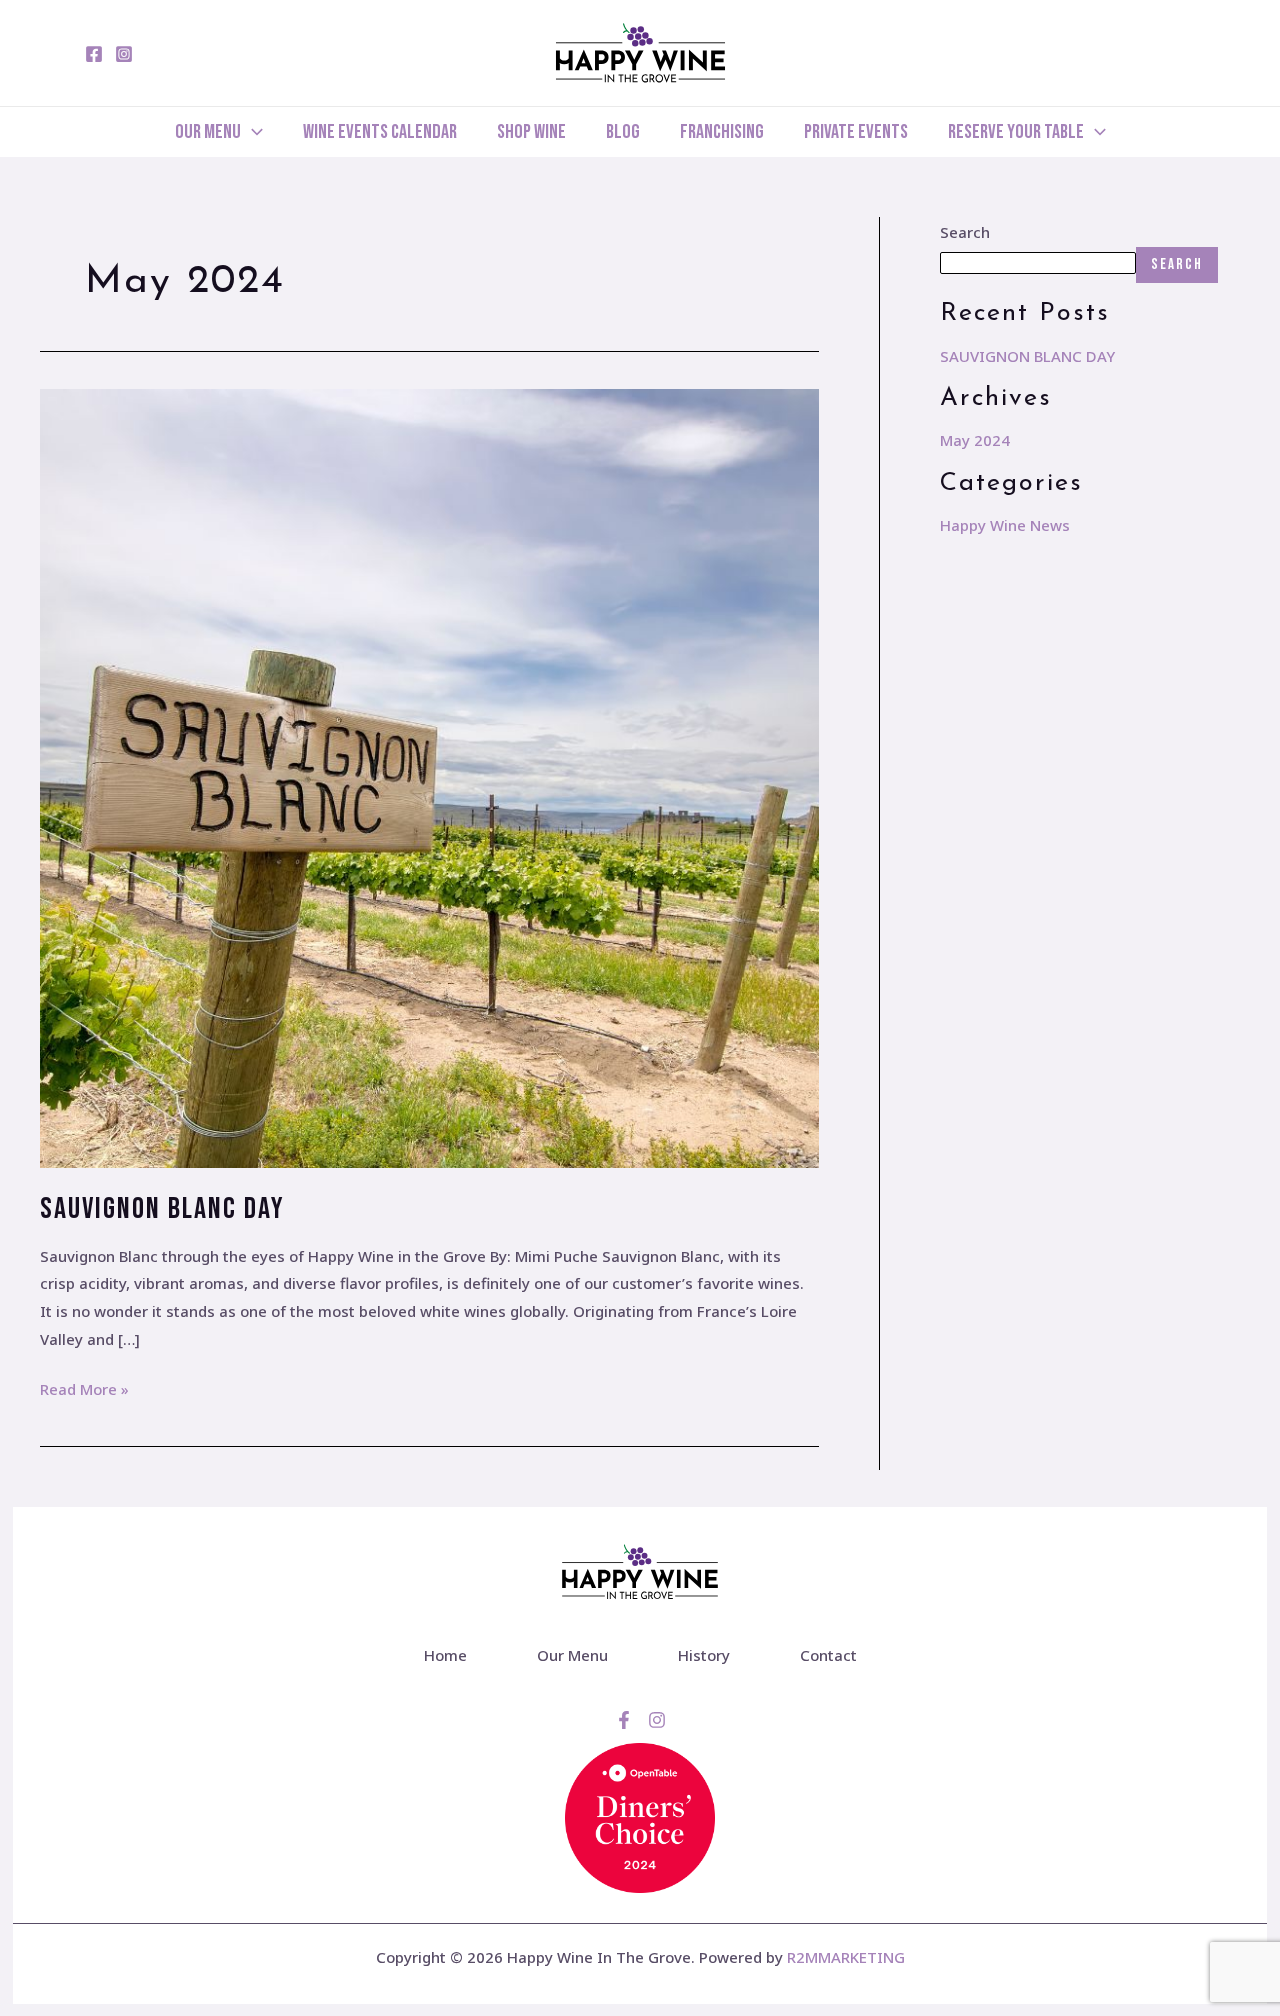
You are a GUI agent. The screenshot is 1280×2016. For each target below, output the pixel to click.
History (704, 1655)
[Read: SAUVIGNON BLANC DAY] (429, 777)
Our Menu (572, 1655)
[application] (252, 132)
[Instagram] (124, 54)
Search (965, 232)
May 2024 (975, 440)
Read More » (84, 1387)
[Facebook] (94, 54)
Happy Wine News (1005, 525)
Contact (828, 1655)
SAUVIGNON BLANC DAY (162, 1209)
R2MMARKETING (846, 1957)
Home (445, 1655)
